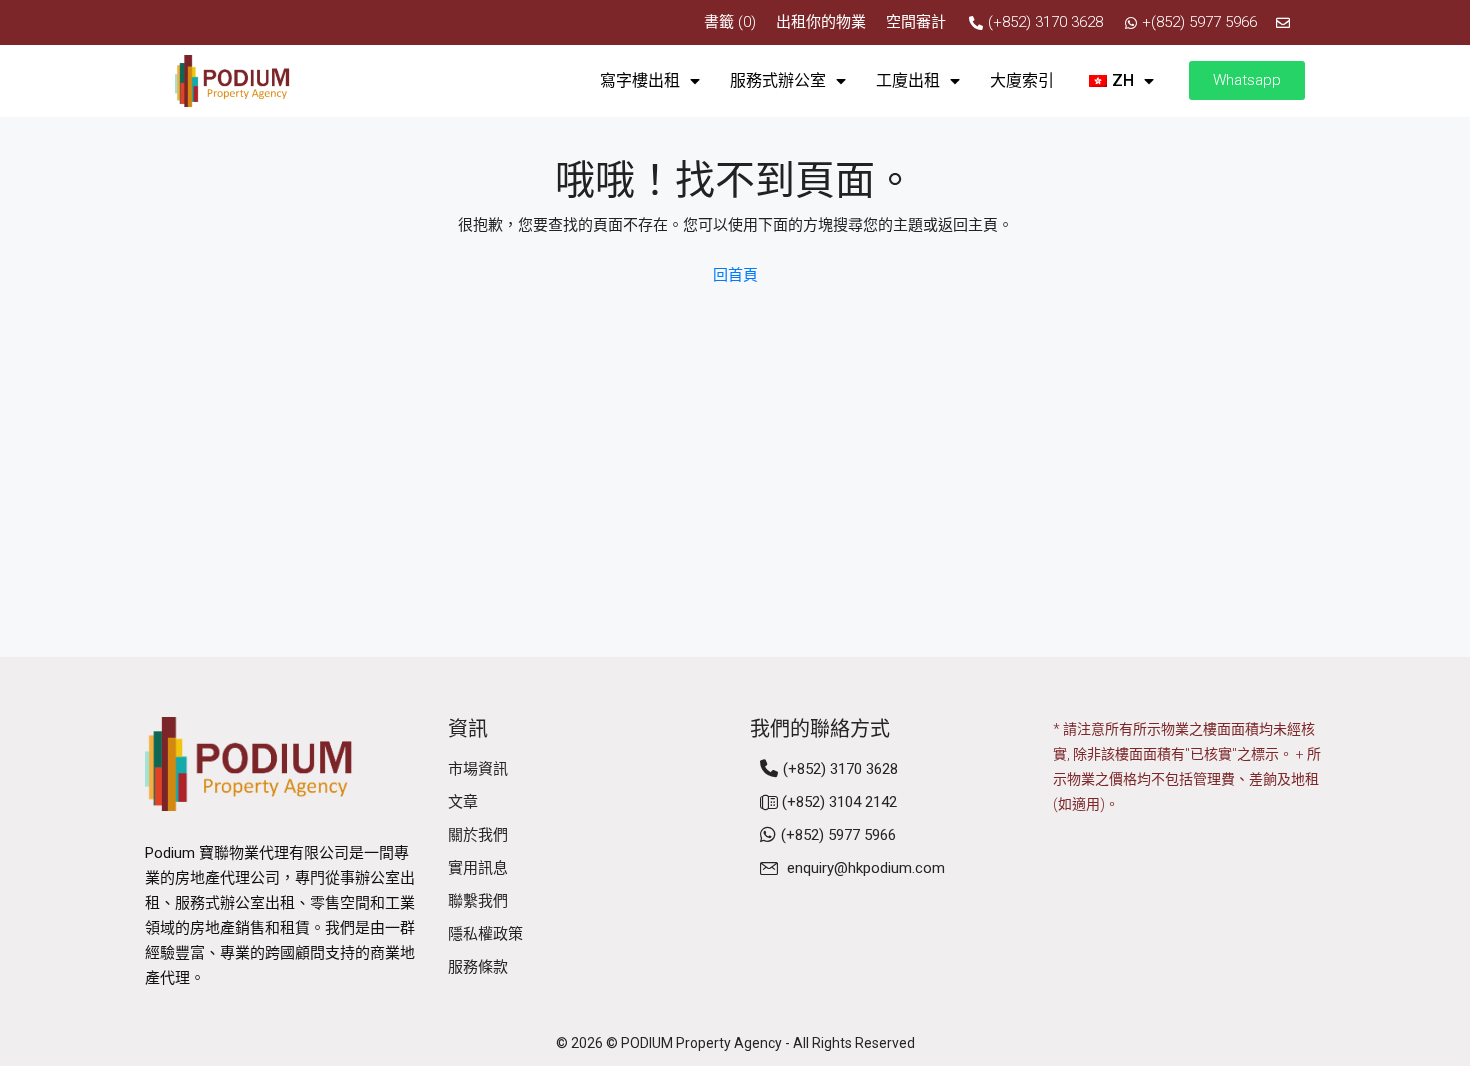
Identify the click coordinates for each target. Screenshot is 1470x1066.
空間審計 (916, 22)
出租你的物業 (821, 22)
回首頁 (735, 275)
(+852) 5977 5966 (838, 835)
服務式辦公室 (778, 80)
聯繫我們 (478, 901)
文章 (463, 802)
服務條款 (478, 967)
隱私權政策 (485, 934)
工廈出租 (908, 80)
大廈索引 (1022, 80)
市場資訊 (478, 769)
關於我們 (478, 835)
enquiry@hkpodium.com (866, 868)
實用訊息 (478, 868)
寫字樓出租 (640, 80)
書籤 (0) (730, 22)
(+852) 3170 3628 (840, 769)
